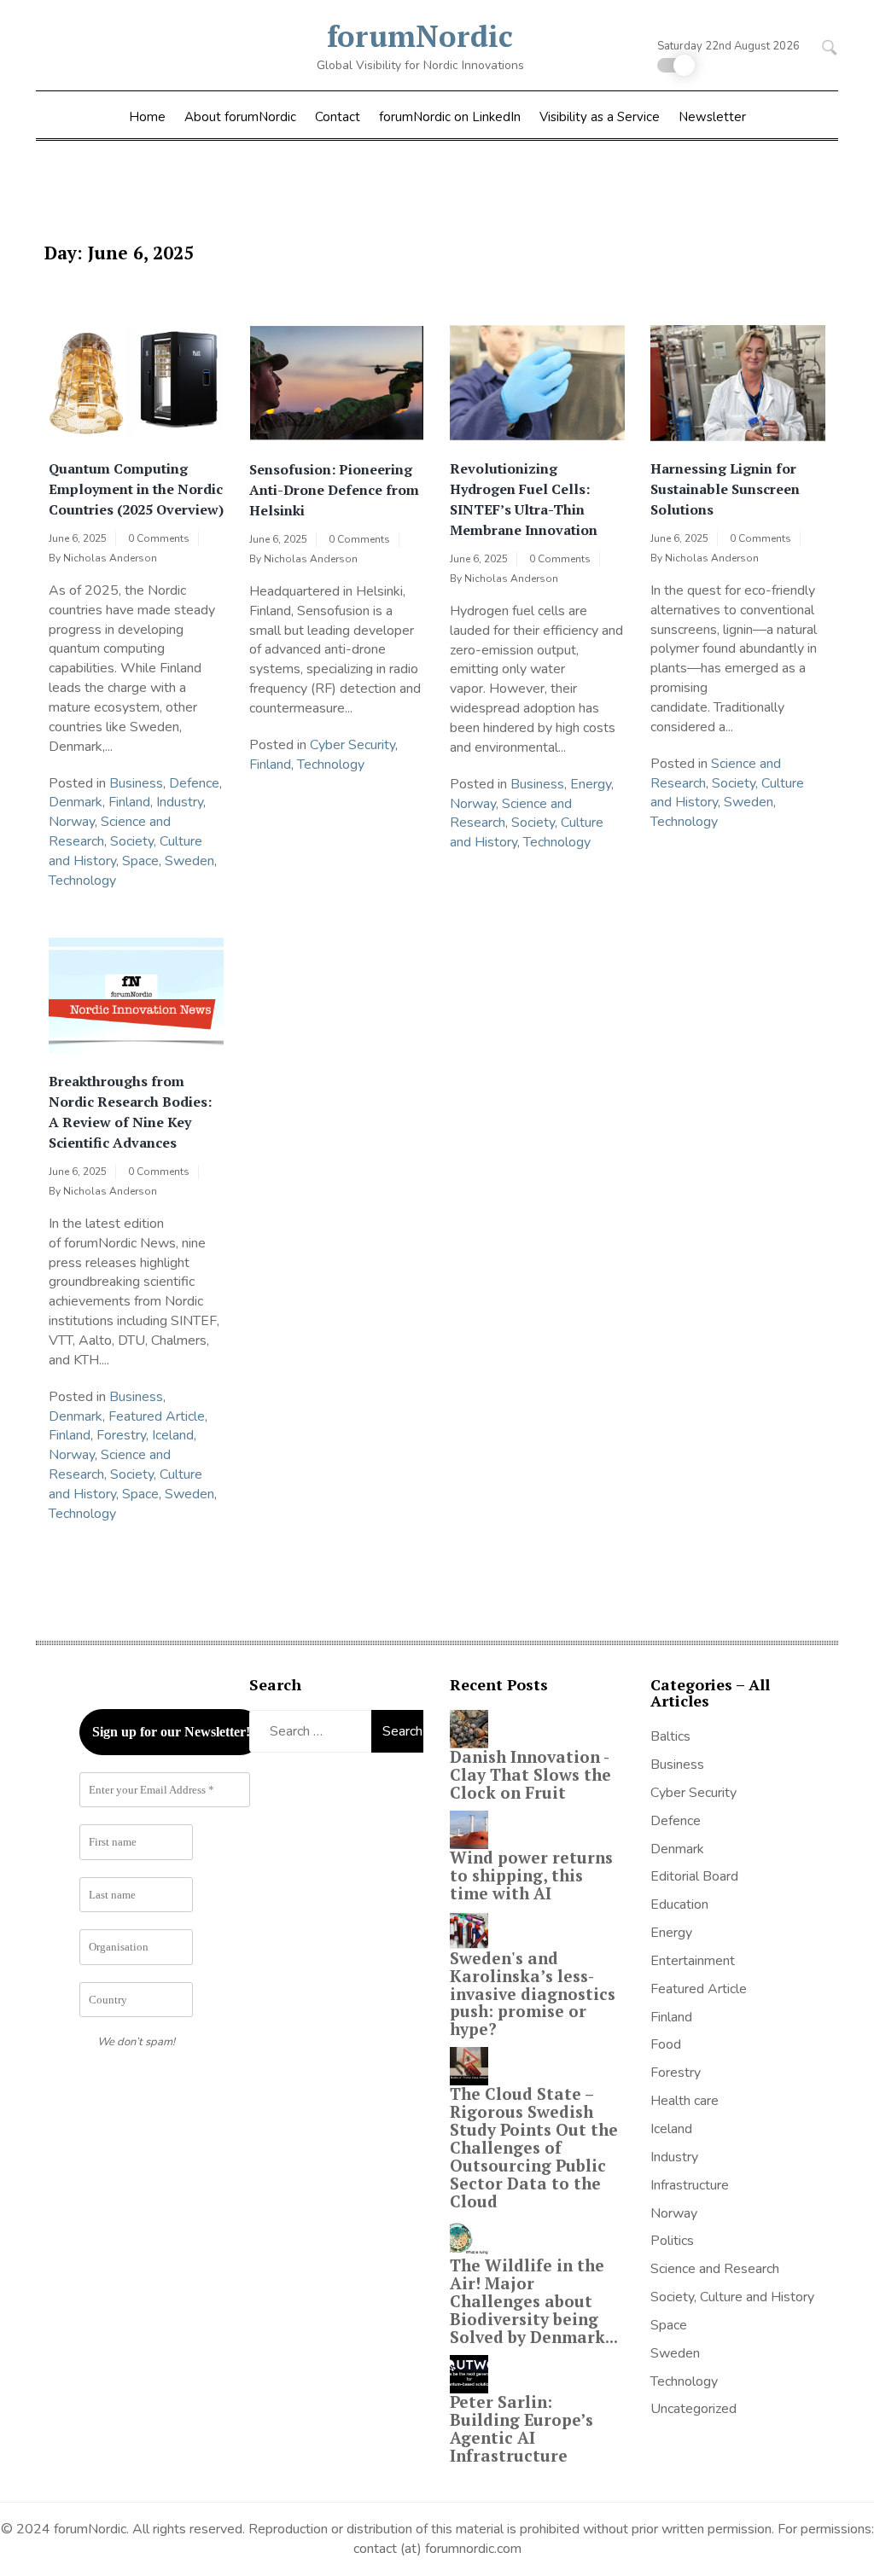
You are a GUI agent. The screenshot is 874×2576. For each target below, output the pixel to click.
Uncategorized (693, 2409)
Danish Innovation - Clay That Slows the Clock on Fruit (530, 1774)
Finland (129, 802)
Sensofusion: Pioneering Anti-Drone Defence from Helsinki (334, 490)
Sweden (189, 861)
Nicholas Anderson (110, 558)
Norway (72, 822)
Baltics (670, 1736)
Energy (591, 784)
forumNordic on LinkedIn (450, 117)
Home (147, 117)
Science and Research (715, 2269)
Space (140, 861)
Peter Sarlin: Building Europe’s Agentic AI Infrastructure (521, 2428)
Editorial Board (694, 1876)
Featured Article (157, 1416)
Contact (338, 117)
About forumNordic (240, 117)
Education (679, 1904)
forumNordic (420, 36)
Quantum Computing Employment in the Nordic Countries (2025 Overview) (136, 489)
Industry (180, 802)
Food (666, 2044)
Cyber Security (353, 745)
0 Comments (159, 538)
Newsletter (712, 117)
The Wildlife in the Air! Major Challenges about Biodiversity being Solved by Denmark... (534, 2301)
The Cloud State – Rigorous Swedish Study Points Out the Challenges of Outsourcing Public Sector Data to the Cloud (534, 2147)
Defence (194, 783)
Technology (82, 881)
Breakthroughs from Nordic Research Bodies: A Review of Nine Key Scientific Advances (130, 1112)
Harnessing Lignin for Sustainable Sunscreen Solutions (725, 489)
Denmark (76, 802)
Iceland (173, 1435)
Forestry (121, 1435)
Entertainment (693, 1961)
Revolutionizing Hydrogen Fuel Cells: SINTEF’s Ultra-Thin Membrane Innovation (524, 499)
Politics (672, 2241)
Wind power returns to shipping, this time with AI (531, 1875)
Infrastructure (690, 2185)
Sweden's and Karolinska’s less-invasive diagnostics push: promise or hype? (533, 1994)
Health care (685, 2101)
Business (136, 783)
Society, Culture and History (732, 2297)
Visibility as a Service (600, 117)
